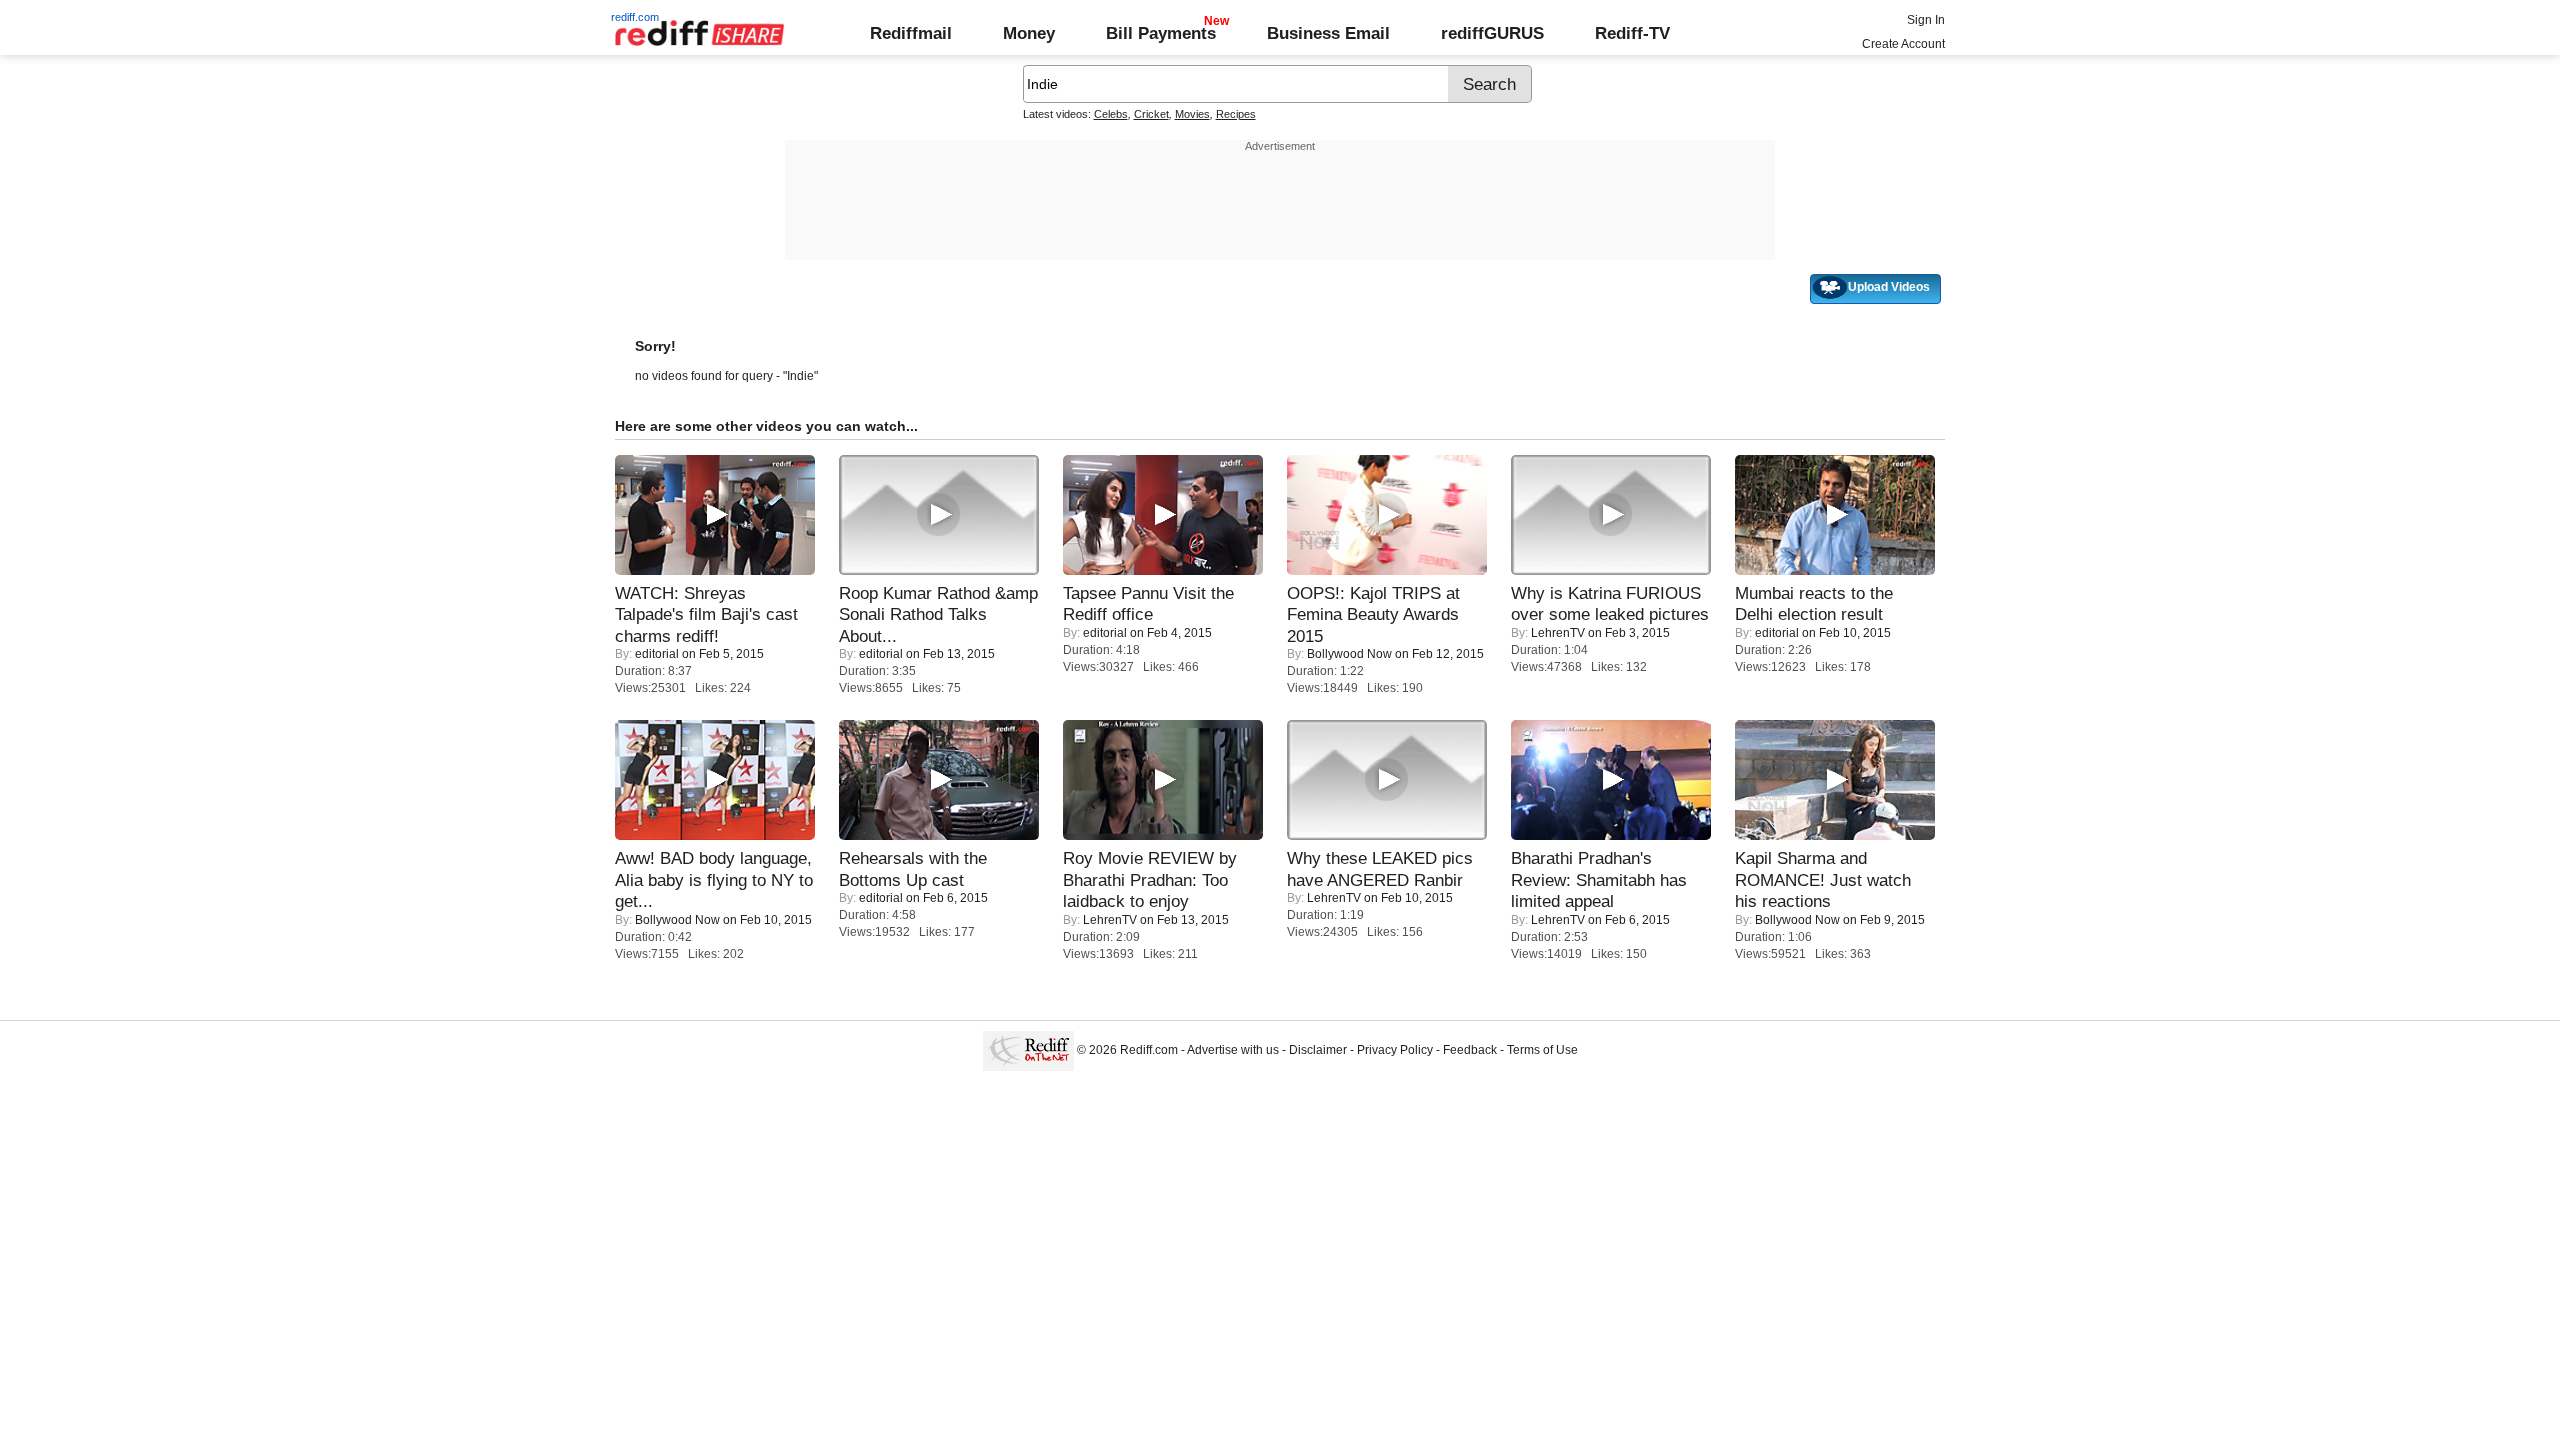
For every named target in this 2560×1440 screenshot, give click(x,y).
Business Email (1328, 33)
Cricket (1151, 114)
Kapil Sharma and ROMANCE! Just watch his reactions (1823, 879)
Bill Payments (1161, 33)
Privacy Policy (1395, 1050)
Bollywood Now (1349, 654)
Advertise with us (1233, 1050)
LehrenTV (1558, 633)
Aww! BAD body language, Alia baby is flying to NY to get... (714, 879)
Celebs (1111, 114)
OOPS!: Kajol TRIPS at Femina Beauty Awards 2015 (1373, 614)
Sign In (1926, 20)
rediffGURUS (1492, 33)
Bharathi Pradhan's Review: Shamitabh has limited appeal (1599, 879)
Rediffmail (911, 33)
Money (1029, 33)
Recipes (1236, 114)
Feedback (1470, 1050)
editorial (657, 654)
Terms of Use (1542, 1050)
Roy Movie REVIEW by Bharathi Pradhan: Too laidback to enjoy (1150, 879)
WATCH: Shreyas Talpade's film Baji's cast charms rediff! (706, 614)
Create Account (1903, 44)
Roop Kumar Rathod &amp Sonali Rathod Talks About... (938, 614)
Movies (1192, 114)
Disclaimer (1318, 1050)
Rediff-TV (1632, 33)
